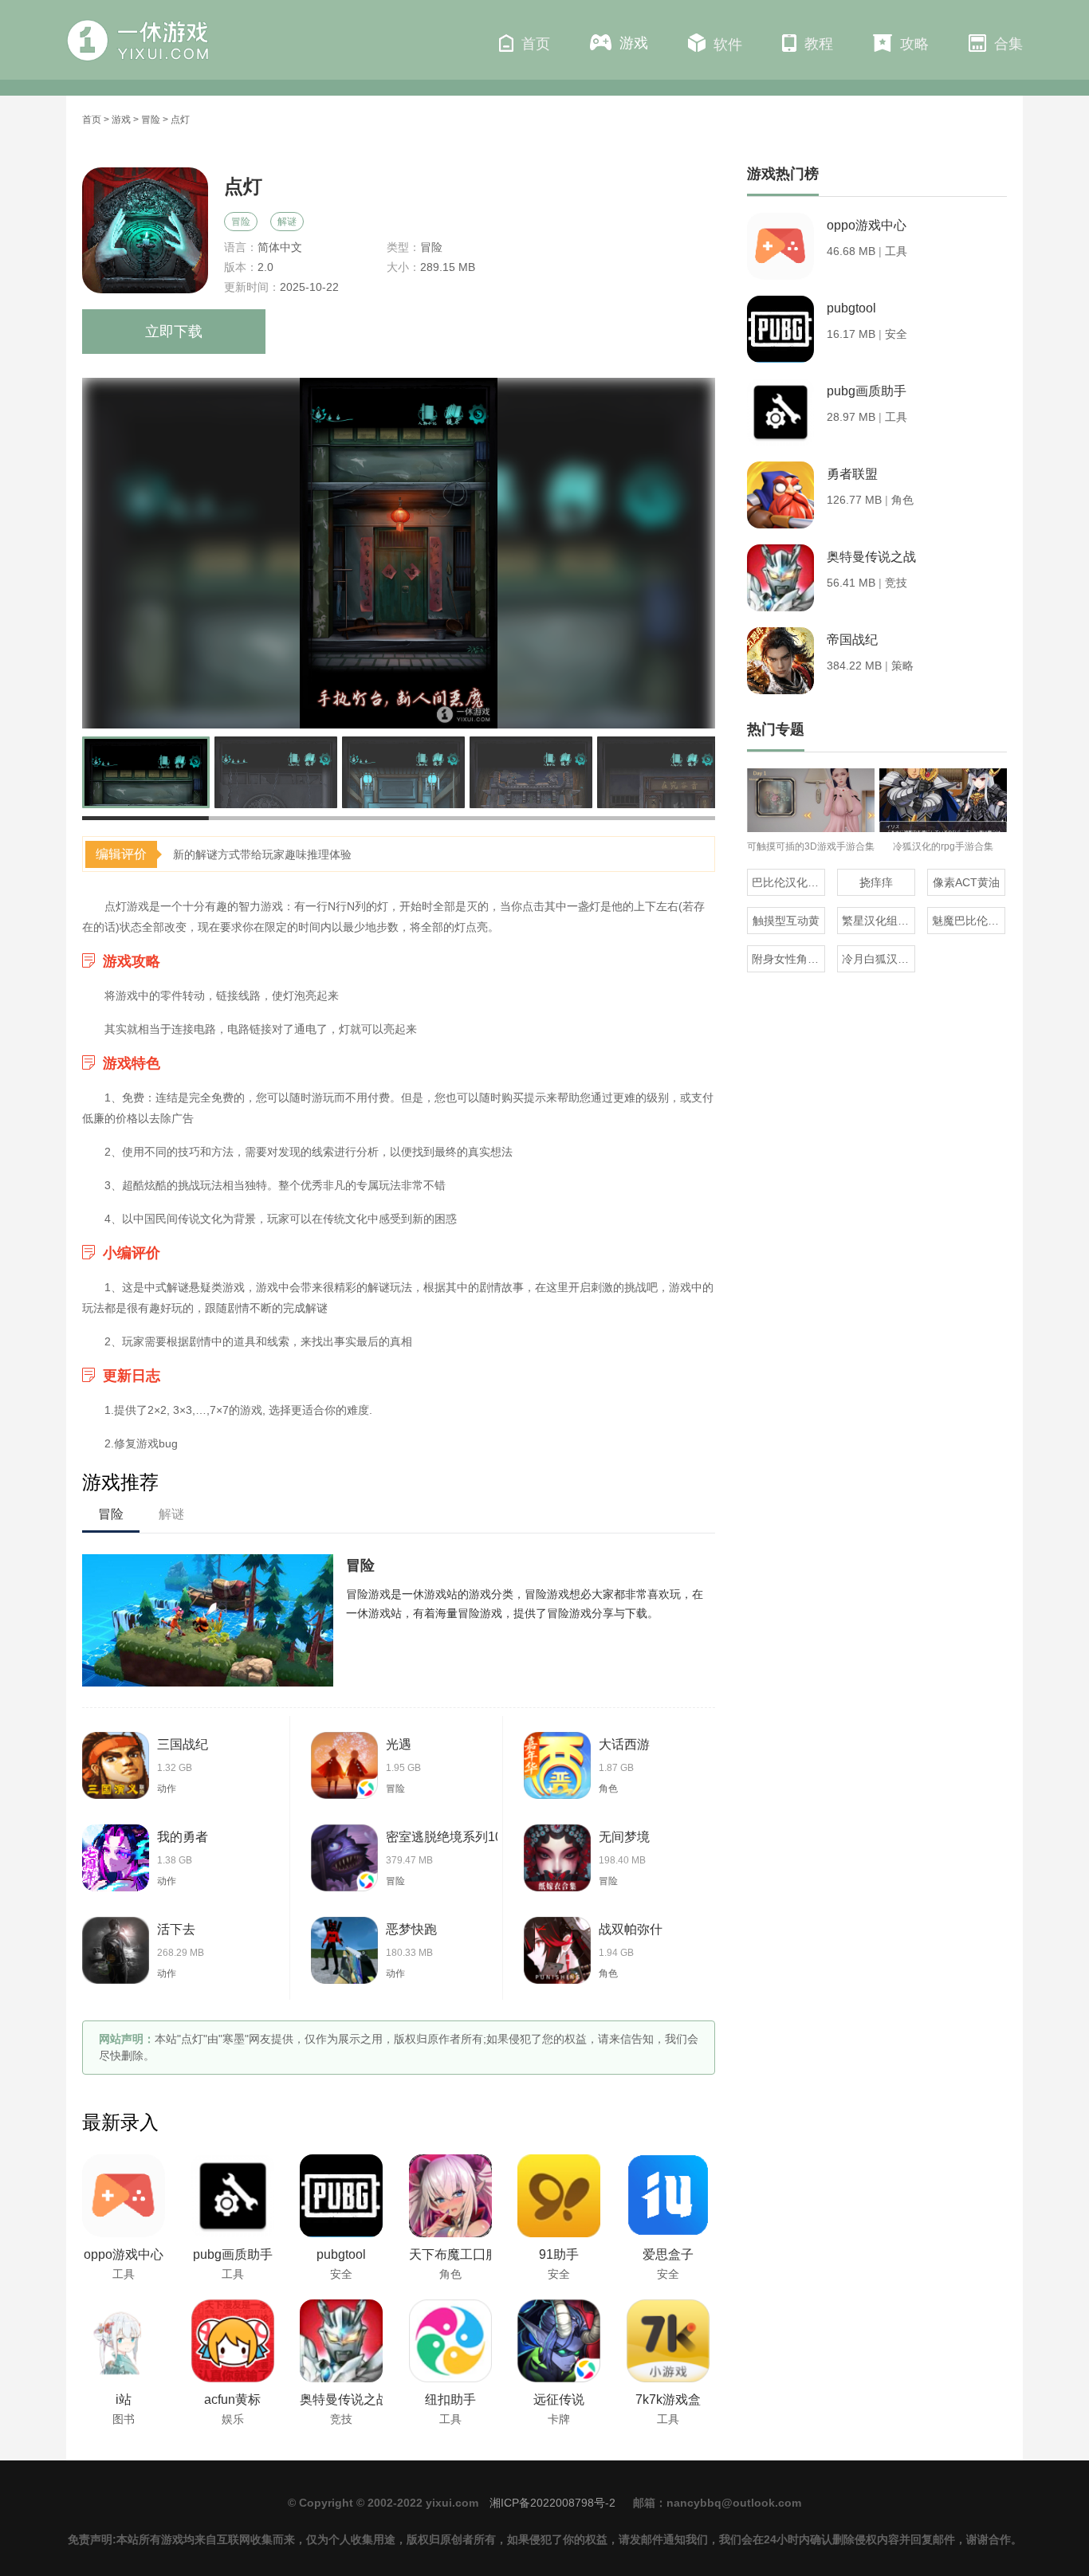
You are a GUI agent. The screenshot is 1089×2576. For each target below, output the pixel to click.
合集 (1008, 44)
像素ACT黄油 (966, 882)
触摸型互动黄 (786, 921)
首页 (536, 44)
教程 (819, 44)
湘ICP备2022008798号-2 (552, 2503)
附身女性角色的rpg (788, 959)
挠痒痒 (876, 882)
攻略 (914, 44)
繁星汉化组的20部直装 (879, 921)
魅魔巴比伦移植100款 (969, 921)
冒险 (151, 120)
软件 (728, 45)
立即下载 (174, 332)
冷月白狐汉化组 (879, 959)
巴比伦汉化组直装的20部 (788, 882)
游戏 (634, 43)
